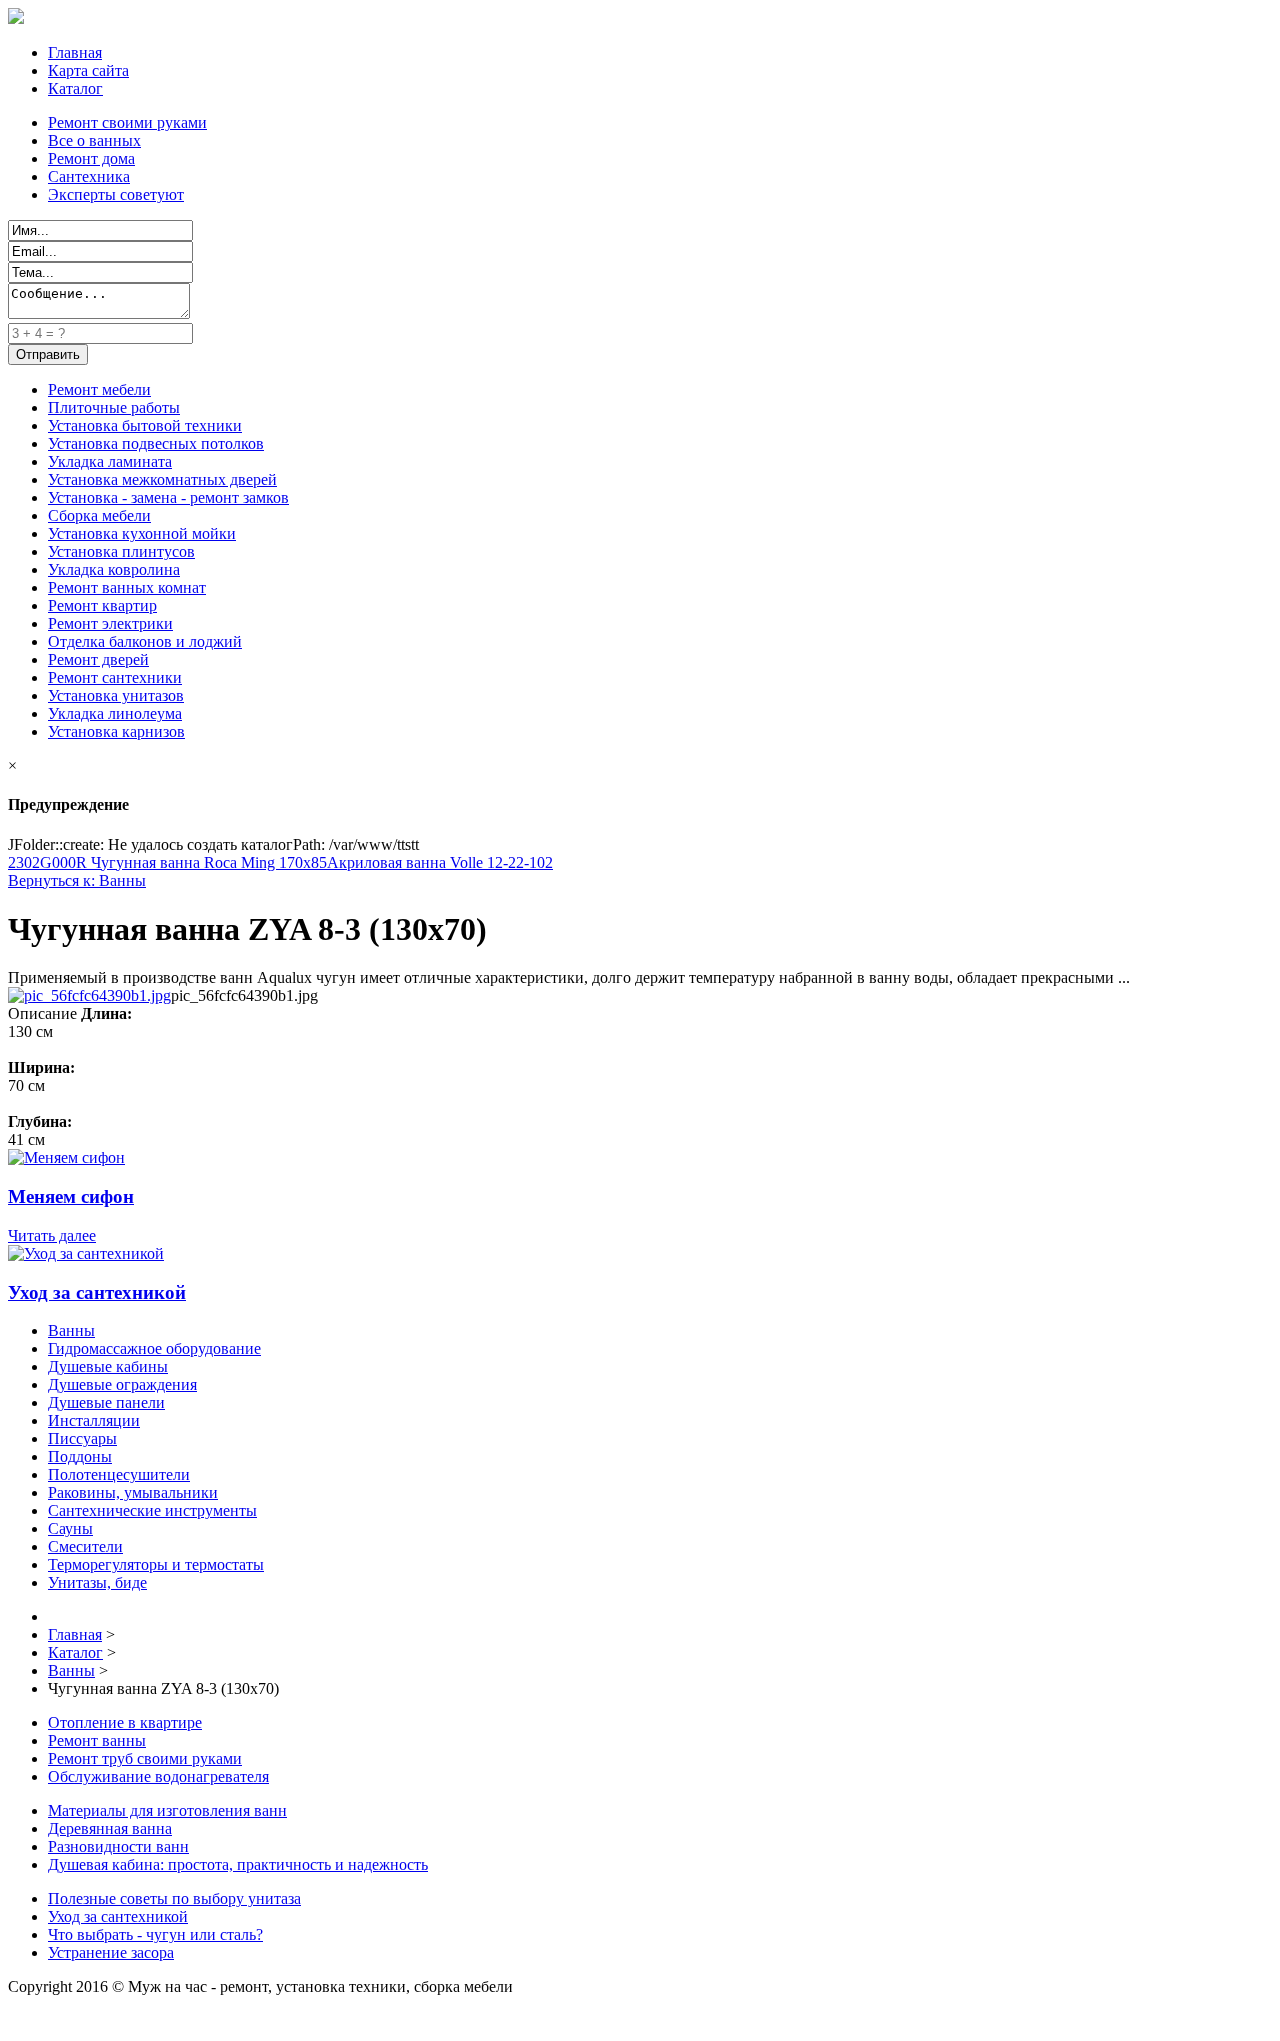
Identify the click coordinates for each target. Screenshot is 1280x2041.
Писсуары (82, 1438)
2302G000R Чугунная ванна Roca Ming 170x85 (167, 862)
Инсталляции (94, 1420)
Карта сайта (88, 70)
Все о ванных (94, 140)
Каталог (75, 88)
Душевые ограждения (122, 1384)
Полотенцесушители (119, 1474)
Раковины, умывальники (133, 1492)
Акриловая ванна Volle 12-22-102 (440, 862)
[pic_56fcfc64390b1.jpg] (89, 995)
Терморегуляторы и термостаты (156, 1564)
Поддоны (80, 1456)
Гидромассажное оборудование (154, 1348)
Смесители (85, 1546)
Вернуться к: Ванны (77, 880)
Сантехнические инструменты (152, 1510)
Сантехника (89, 176)
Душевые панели (106, 1402)
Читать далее (52, 1235)
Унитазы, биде (97, 1582)
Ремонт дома (91, 158)
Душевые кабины (108, 1366)
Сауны (70, 1528)
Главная (75, 52)
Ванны (71, 1330)
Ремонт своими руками (127, 122)
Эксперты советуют (116, 194)
